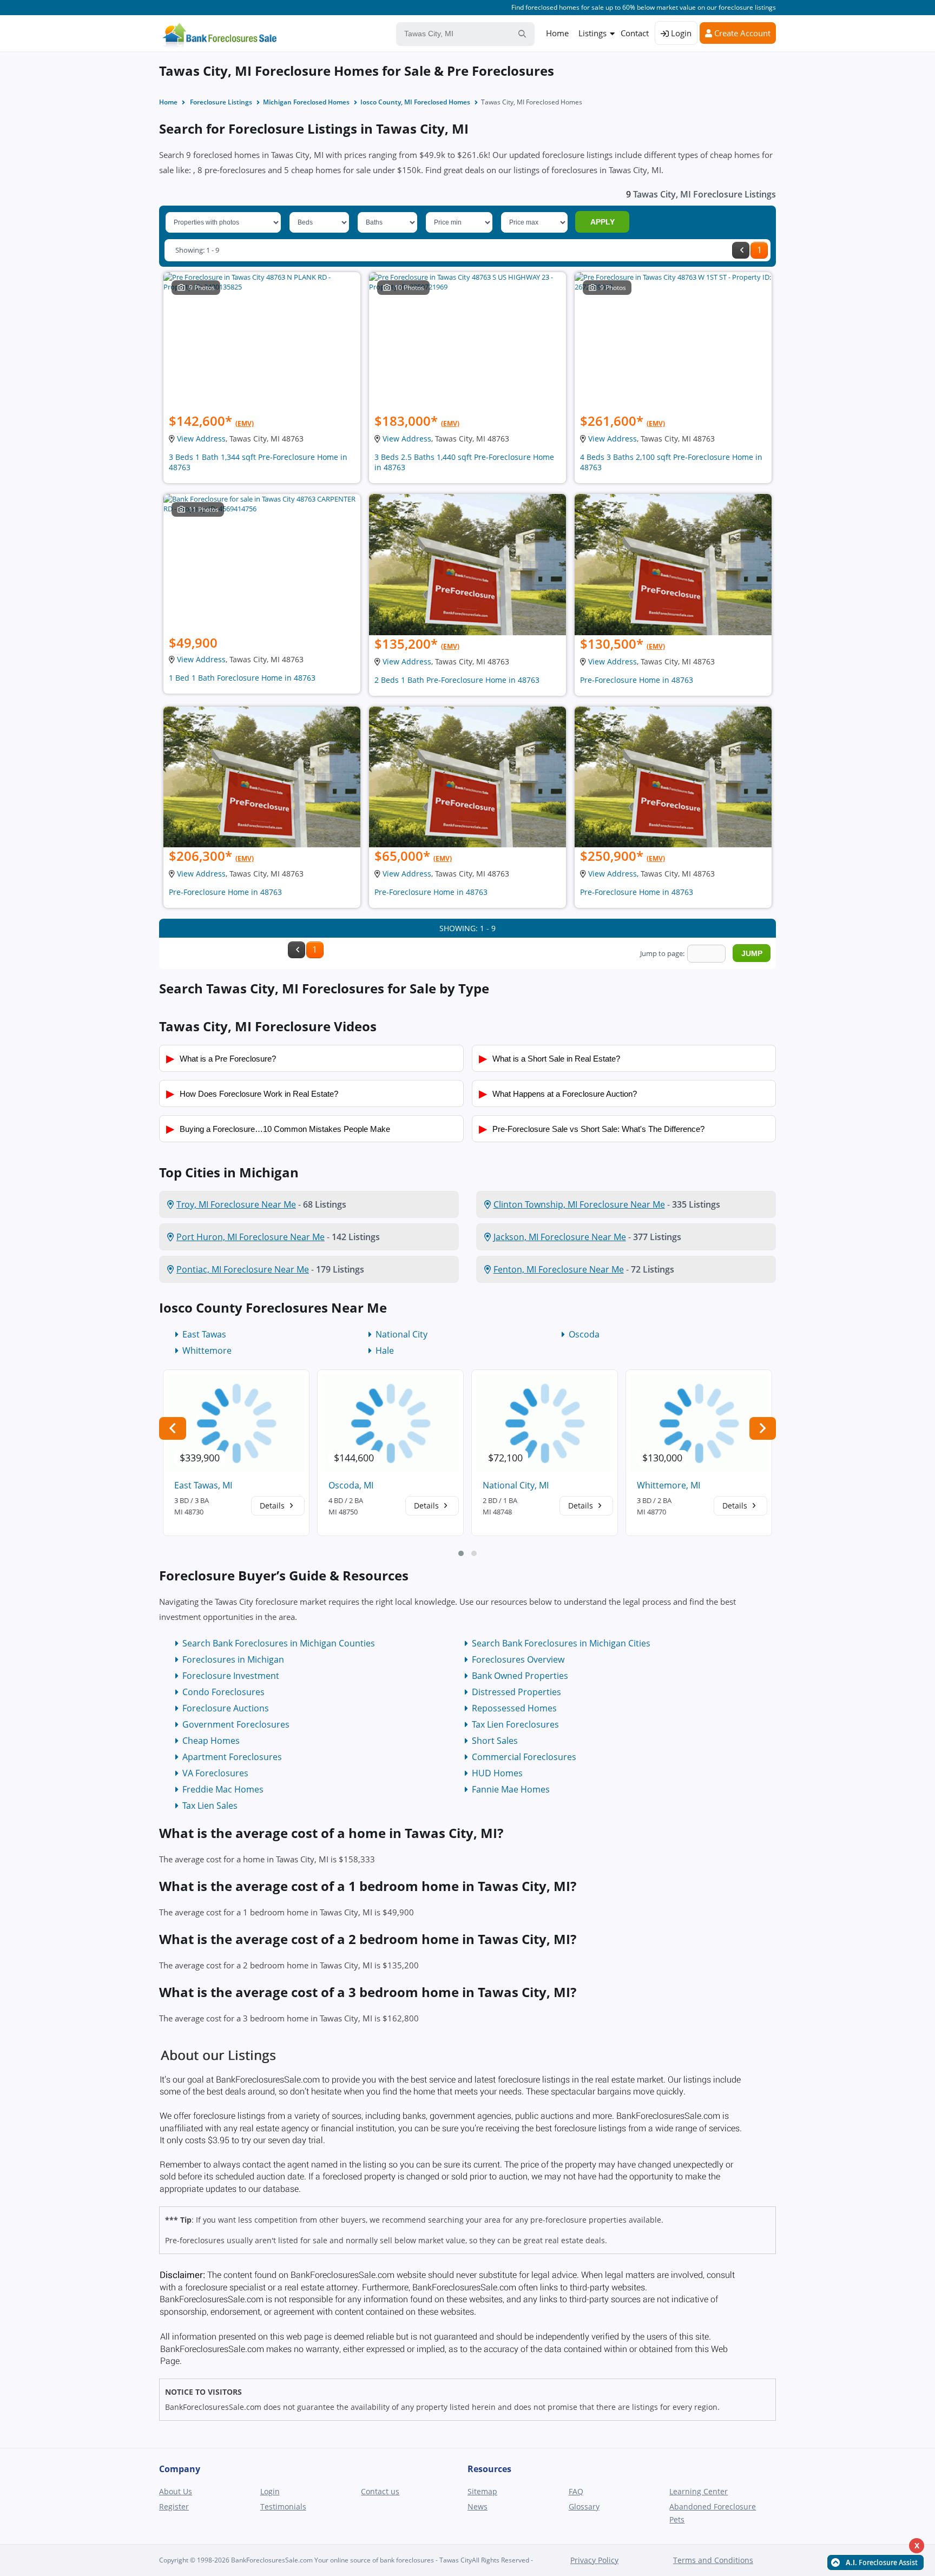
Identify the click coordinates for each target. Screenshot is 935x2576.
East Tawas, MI (203, 1485)
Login (680, 33)
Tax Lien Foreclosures (515, 1724)
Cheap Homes (211, 1741)
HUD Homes (497, 1773)
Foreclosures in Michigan (233, 1659)
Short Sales (495, 1741)
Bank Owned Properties (520, 1676)
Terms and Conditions (713, 2560)
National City (401, 1334)
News (478, 2506)
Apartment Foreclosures (232, 1757)
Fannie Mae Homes (511, 1789)
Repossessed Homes (514, 1708)
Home (557, 33)
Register (174, 2506)
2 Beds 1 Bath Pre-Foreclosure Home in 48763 (457, 680)
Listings (592, 33)
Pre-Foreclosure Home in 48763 (637, 680)
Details (273, 1506)
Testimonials (283, 2506)
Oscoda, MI (351, 1485)
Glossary (584, 2506)
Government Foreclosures (236, 1724)
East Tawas (204, 1334)
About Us (176, 2491)
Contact (635, 33)
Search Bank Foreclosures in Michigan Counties (279, 1643)
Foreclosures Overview (518, 1659)
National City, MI (516, 1485)
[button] (461, 1553)
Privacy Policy (594, 2560)
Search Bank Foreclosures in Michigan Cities (561, 1643)
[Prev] (741, 250)
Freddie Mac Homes (223, 1789)
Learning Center (699, 2491)
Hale (385, 1350)
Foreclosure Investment (231, 1676)
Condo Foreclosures (223, 1692)
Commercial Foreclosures (524, 1757)
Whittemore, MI (669, 1485)
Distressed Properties (516, 1692)
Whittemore (207, 1350)
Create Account (741, 33)
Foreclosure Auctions (226, 1708)
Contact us (380, 2491)
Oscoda (584, 1334)
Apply (603, 222)
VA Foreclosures (215, 1773)
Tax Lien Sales (210, 1806)
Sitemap (482, 2491)
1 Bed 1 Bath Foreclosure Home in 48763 (242, 678)
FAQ (576, 2491)
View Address (201, 439)
